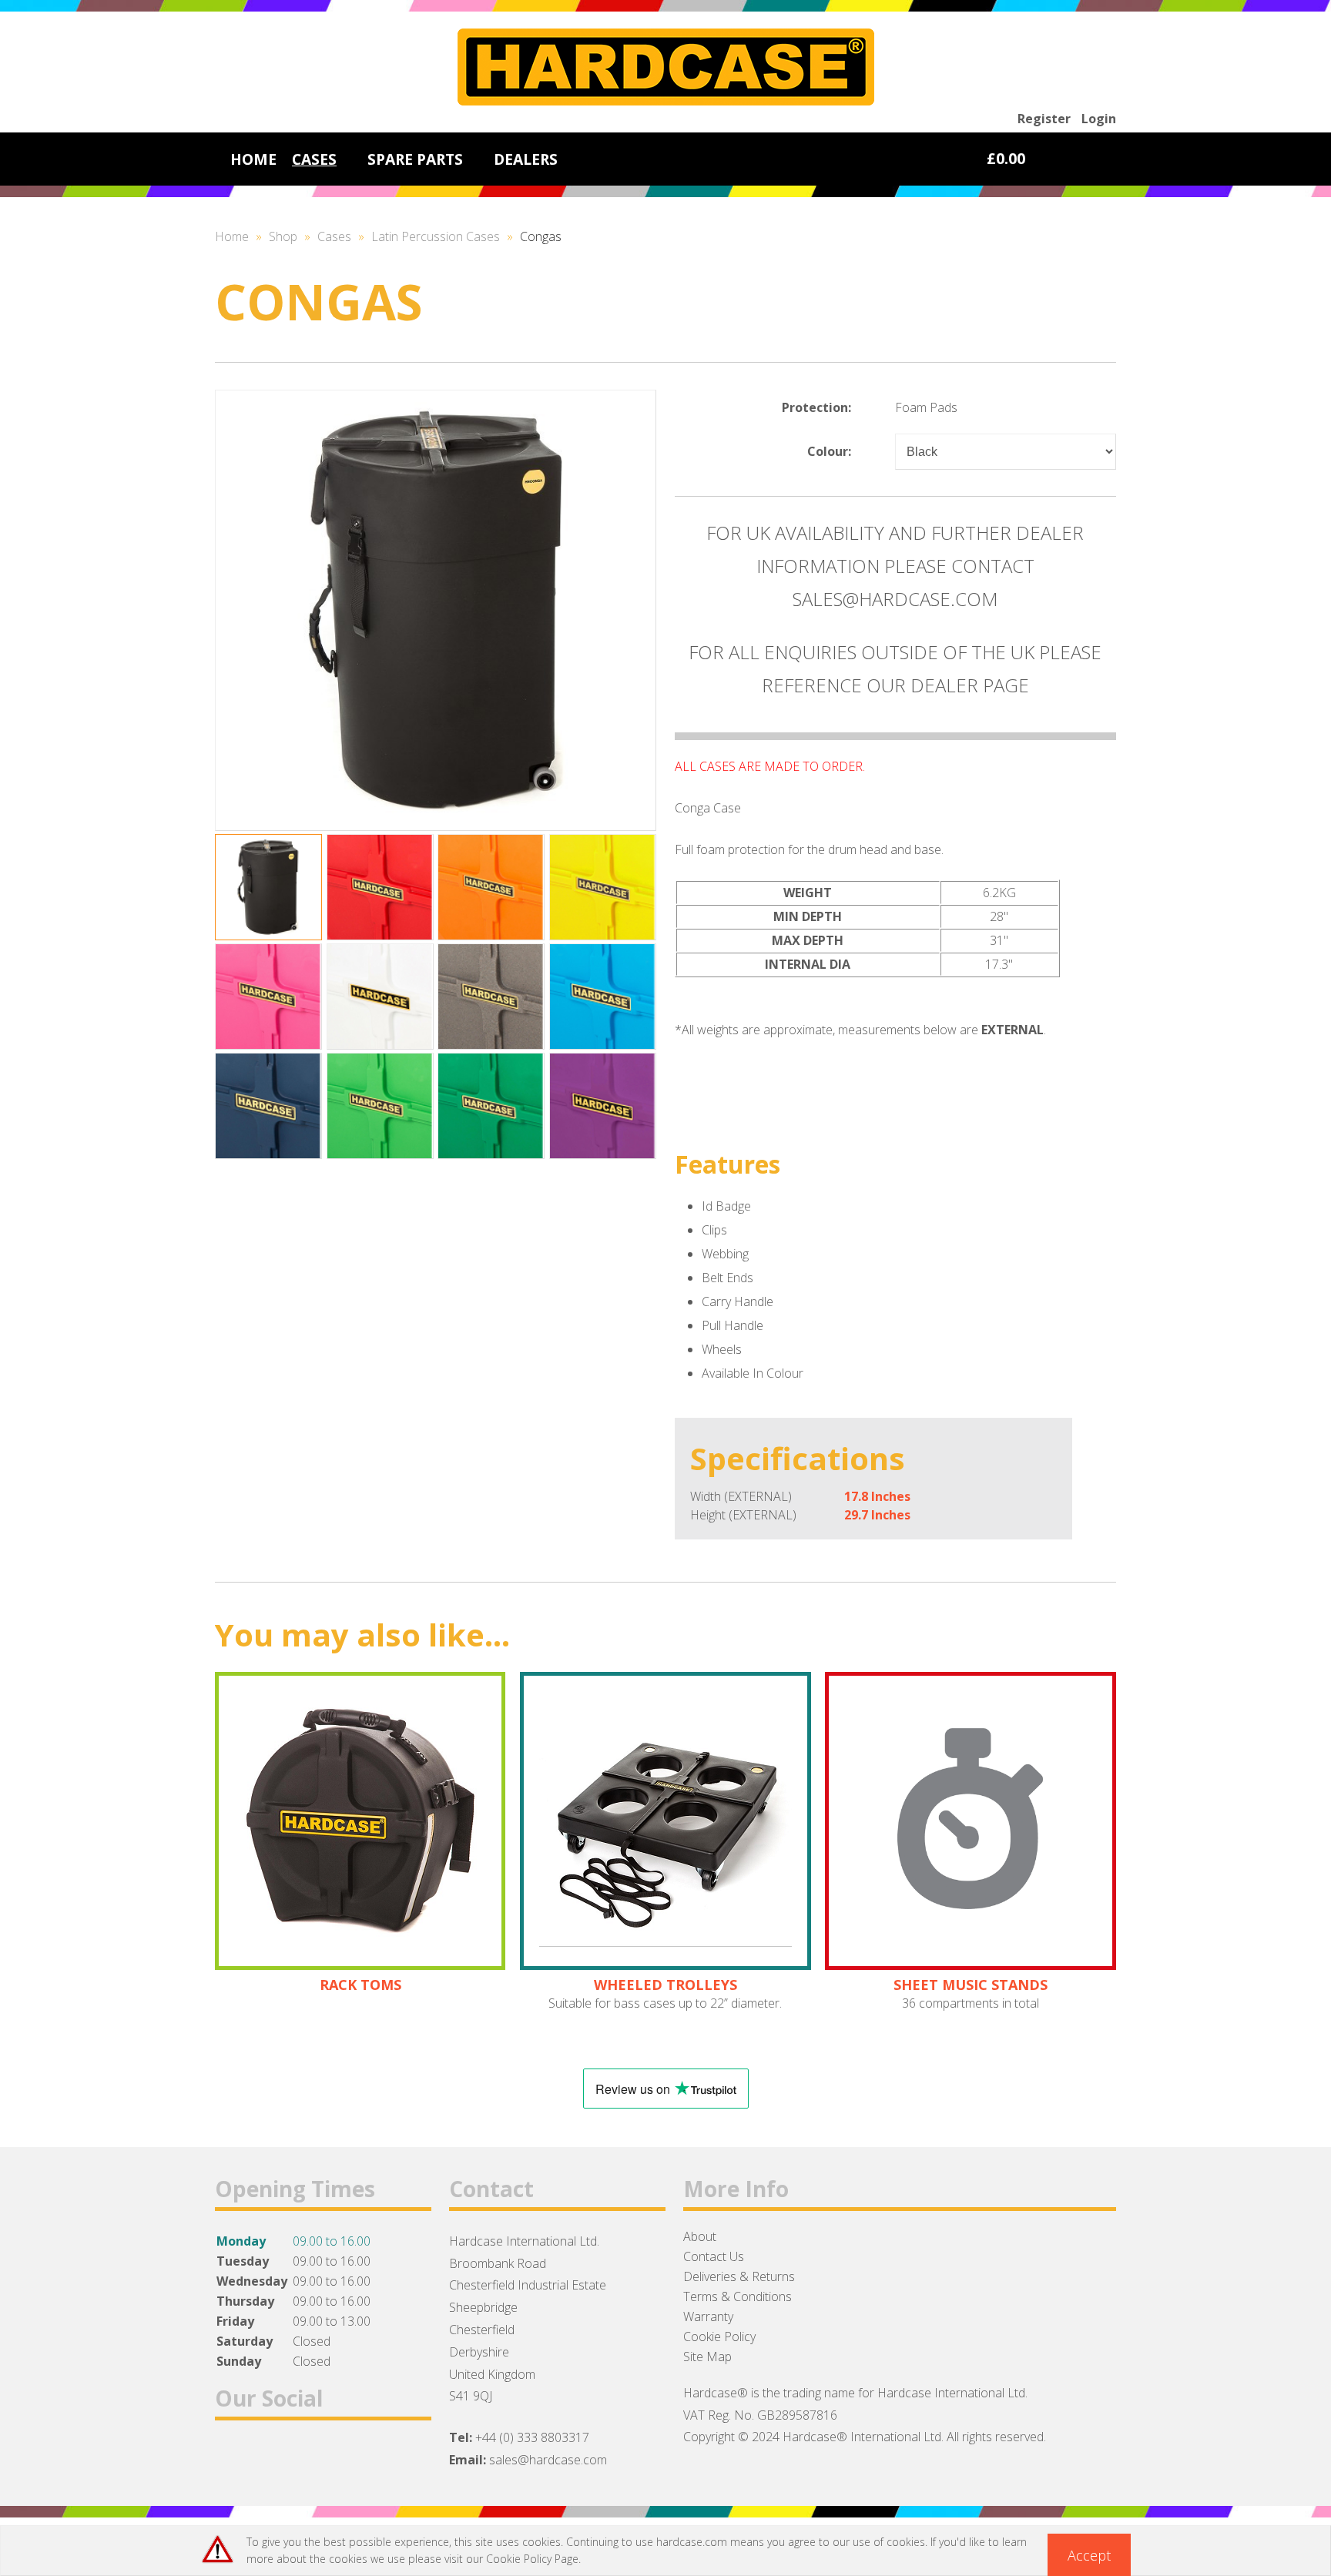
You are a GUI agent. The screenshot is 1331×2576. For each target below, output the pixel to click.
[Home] (666, 101)
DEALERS (526, 159)
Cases (334, 236)
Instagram (313, 2458)
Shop (283, 236)
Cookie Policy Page (532, 2559)
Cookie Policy (719, 2336)
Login (1099, 119)
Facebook (233, 2458)
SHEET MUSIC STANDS (971, 1985)
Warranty (708, 2316)
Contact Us (714, 2256)
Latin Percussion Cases (436, 236)
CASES (314, 159)
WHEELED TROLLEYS (665, 1985)
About (700, 2236)
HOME (253, 159)
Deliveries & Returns (739, 2276)
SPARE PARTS (415, 159)
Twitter (273, 2458)
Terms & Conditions (738, 2296)
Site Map (707, 2357)
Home (232, 236)
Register (1044, 119)
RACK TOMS (360, 1985)
